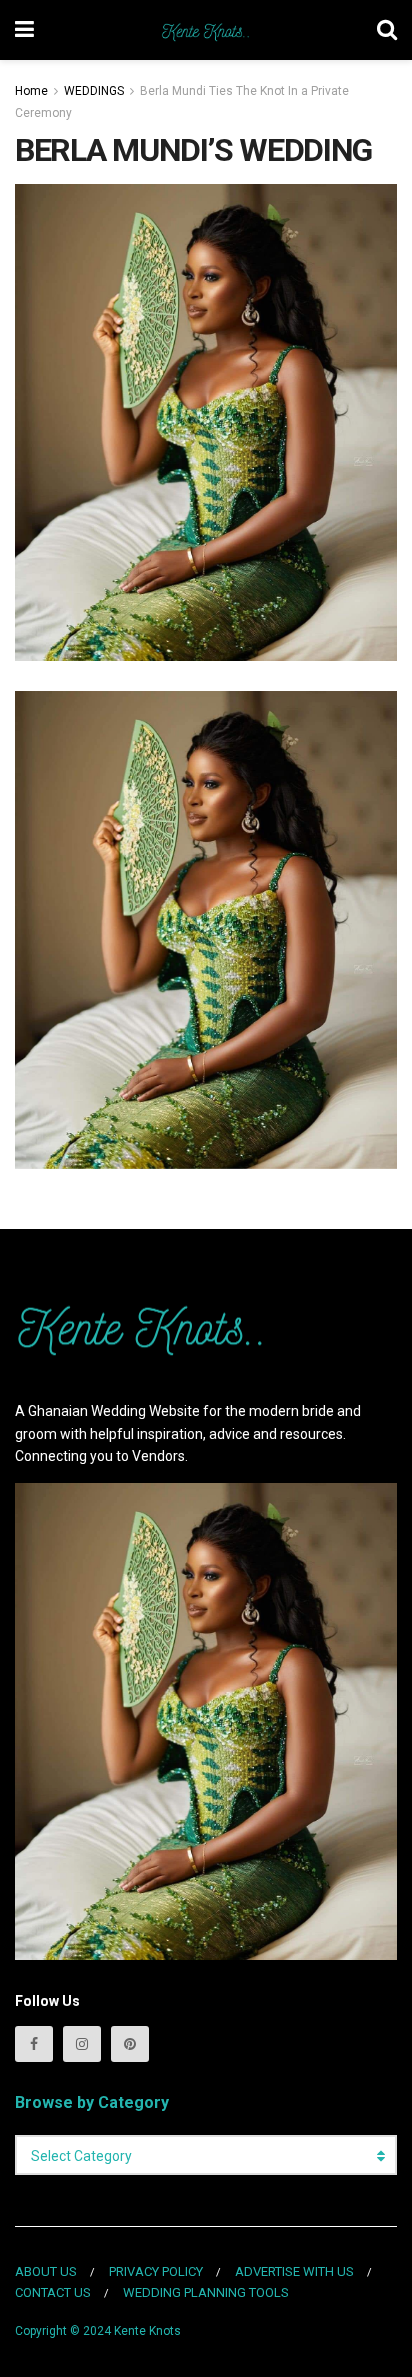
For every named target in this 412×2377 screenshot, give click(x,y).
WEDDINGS (94, 91)
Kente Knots (147, 2331)
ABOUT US (46, 2271)
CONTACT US (53, 2292)
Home (31, 91)
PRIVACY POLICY (156, 2271)
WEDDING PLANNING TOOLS (206, 2292)
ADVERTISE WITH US (294, 2271)
